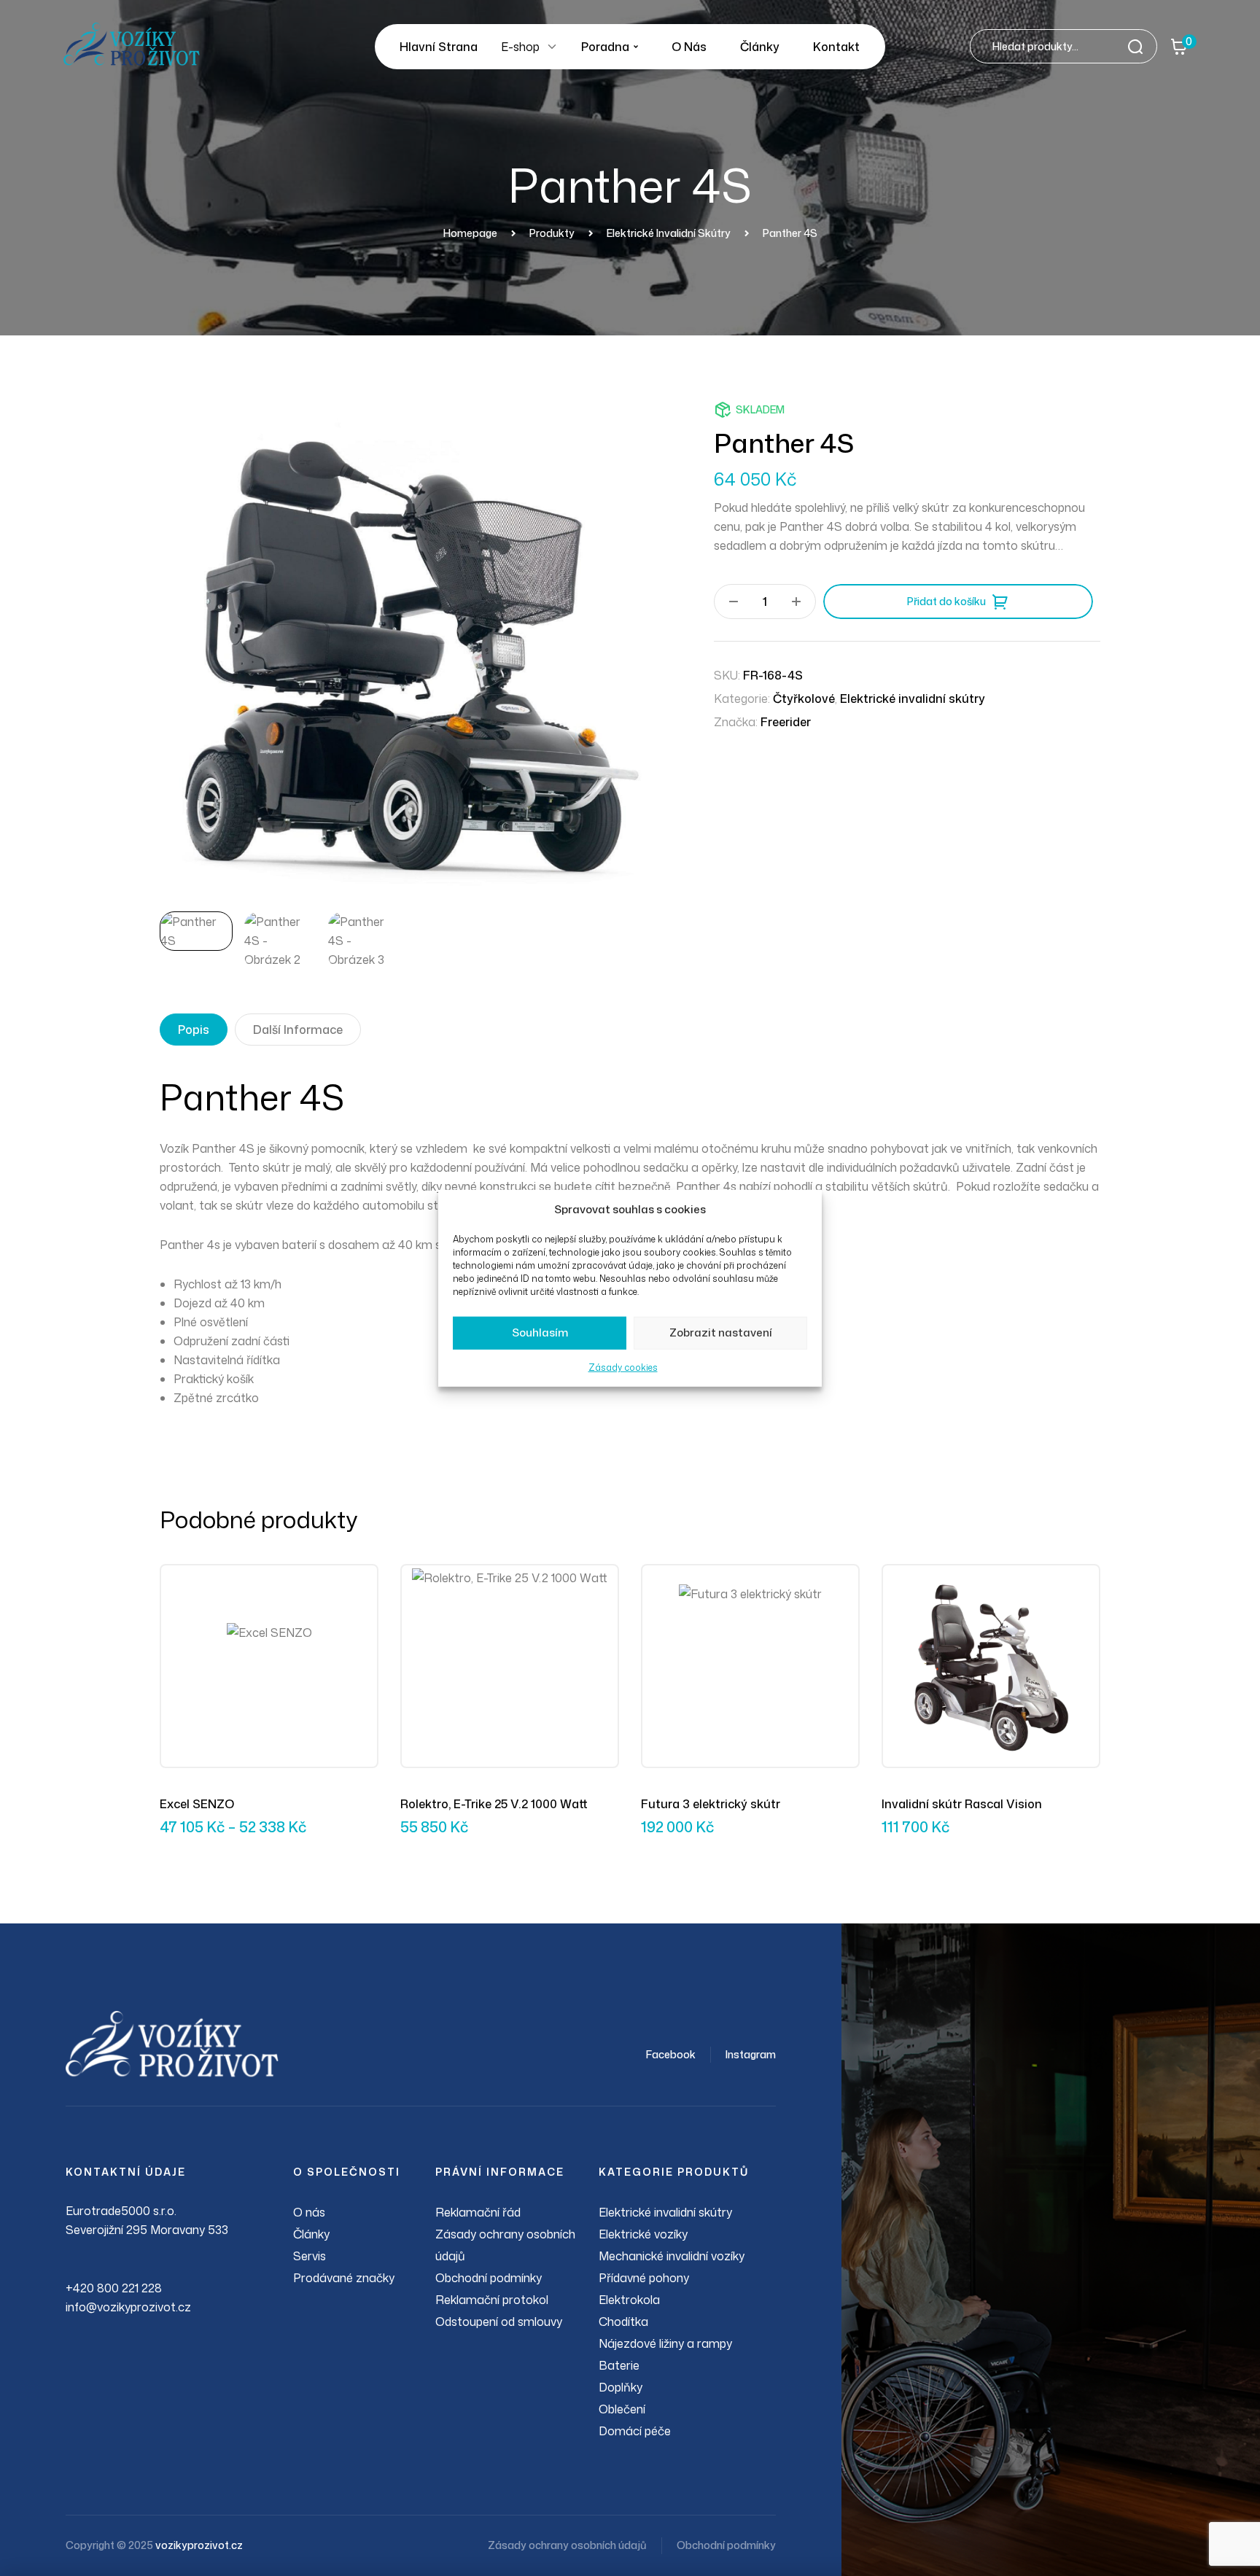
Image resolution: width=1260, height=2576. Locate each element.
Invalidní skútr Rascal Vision (962, 1804)
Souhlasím (540, 1332)
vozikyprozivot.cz (199, 2545)
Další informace (298, 1030)
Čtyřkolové (804, 699)
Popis (194, 1030)
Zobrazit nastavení (721, 1332)
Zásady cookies (623, 1367)
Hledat (1140, 46)
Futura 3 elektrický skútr (711, 1804)
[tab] (194, 1030)
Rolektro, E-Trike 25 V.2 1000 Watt (494, 1804)
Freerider (786, 722)
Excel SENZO (197, 1804)
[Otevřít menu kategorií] (552, 47)
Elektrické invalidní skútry (913, 699)
